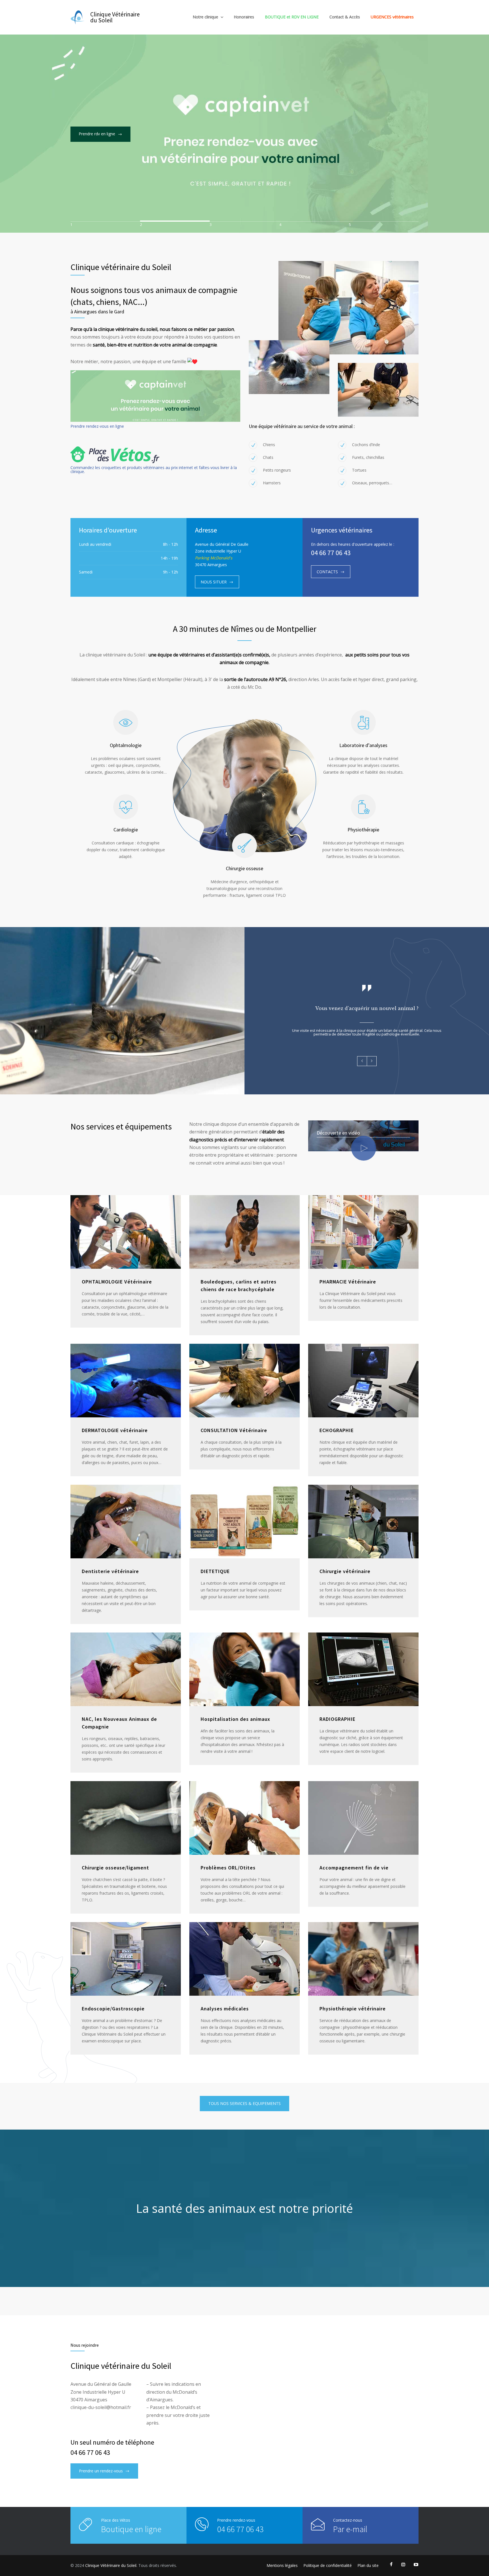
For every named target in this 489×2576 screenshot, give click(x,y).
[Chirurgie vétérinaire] (363, 1522)
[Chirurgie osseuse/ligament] (126, 1818)
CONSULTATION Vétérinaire (234, 1430)
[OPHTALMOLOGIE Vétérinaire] (126, 1232)
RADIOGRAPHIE (337, 1719)
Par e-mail (350, 2529)
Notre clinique (205, 17)
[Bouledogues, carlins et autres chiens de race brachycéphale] (244, 1232)
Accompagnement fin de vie (354, 1868)
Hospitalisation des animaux (235, 1719)
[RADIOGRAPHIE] (363, 1669)
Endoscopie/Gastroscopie (113, 2009)
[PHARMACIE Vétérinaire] (363, 1232)
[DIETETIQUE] (244, 1522)
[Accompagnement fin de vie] (363, 1818)
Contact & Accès (345, 17)
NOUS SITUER (214, 582)
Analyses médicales (225, 2009)
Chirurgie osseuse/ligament (115, 1868)
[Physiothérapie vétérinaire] (363, 1959)
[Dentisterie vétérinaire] (126, 1522)
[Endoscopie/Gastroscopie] (126, 1959)
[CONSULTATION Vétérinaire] (244, 1381)
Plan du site (368, 2565)
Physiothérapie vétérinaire (353, 2009)
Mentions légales (282, 2565)
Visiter (84, 184)
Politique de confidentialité (328, 2565)
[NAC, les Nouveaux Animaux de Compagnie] (126, 1669)
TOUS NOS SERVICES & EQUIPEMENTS (244, 2103)
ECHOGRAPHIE (337, 1430)
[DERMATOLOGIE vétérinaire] (126, 1381)
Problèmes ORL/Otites (228, 1868)
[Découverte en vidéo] (364, 1148)
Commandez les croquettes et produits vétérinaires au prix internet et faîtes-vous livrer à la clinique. (154, 469)
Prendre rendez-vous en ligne (97, 426)
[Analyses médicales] (244, 1959)
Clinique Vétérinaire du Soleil (167, 135)
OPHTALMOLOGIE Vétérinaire (117, 1282)
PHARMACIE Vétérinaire (348, 1282)
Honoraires (244, 17)
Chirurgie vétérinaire (345, 1571)
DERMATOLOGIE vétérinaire (115, 1430)
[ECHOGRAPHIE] (363, 1381)
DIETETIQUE (215, 1571)
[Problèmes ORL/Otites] (244, 1818)
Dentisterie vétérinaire (110, 1571)
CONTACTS (327, 572)
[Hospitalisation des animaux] (244, 1669)
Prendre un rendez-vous (101, 2471)
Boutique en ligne (131, 2529)
